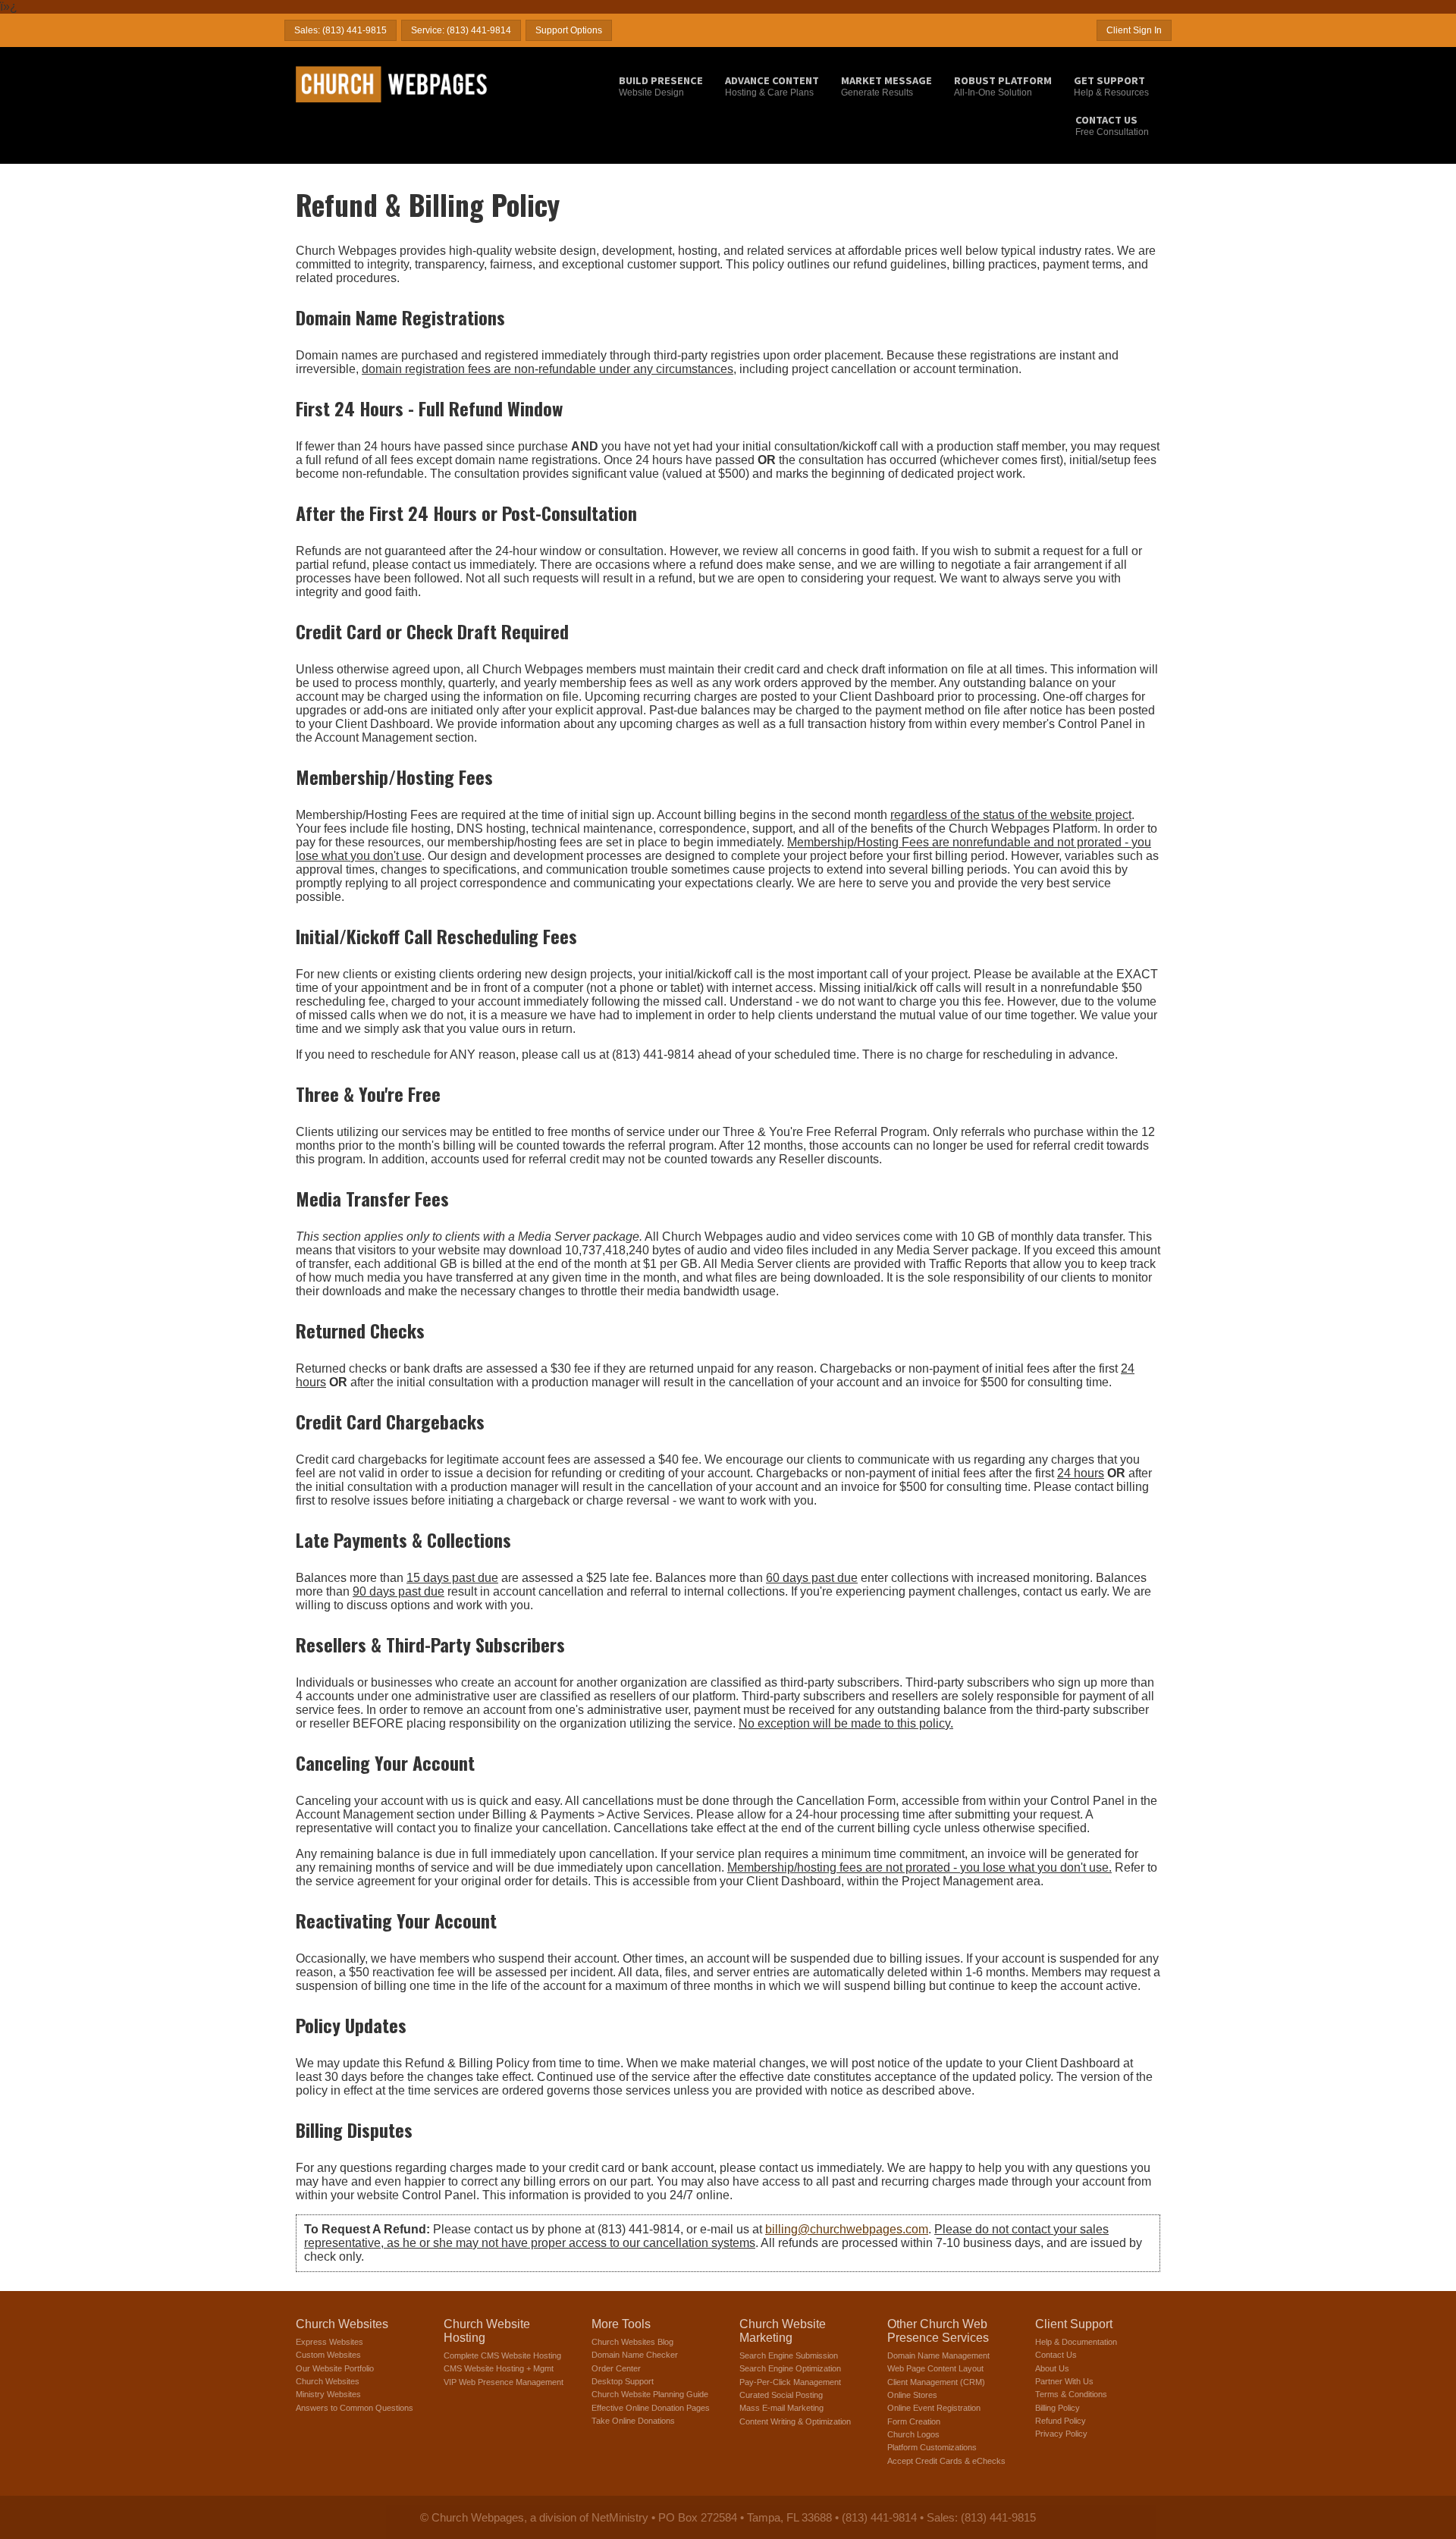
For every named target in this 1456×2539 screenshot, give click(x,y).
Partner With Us (1064, 2381)
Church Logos (913, 2434)
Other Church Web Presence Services (938, 2331)
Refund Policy (1061, 2421)
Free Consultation (1112, 125)
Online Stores (912, 2395)
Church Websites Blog (632, 2342)
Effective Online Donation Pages (651, 2408)
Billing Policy (1057, 2408)
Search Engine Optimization (790, 2368)
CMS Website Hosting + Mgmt (499, 2368)
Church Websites (342, 2324)
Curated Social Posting (781, 2395)
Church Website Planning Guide (650, 2394)
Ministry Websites (328, 2394)
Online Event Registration (934, 2408)
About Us (1052, 2368)
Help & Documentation (1076, 2342)
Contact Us (1056, 2355)
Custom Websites (328, 2355)
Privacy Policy (1061, 2434)
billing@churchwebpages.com (847, 2229)
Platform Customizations (932, 2447)
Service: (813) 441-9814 (461, 30)
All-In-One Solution (1003, 86)
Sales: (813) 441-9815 (340, 30)
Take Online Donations (633, 2421)
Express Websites (329, 2342)
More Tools (621, 2324)
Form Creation (914, 2421)
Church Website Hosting (487, 2331)
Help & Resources (1111, 86)
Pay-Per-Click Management (790, 2382)
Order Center (616, 2368)
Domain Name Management (938, 2355)
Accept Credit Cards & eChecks (946, 2461)
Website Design (661, 86)
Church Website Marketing (783, 2331)
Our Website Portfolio (335, 2368)
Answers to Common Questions (355, 2408)
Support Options (569, 30)
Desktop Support (623, 2381)
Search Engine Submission (789, 2355)
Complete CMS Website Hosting (502, 2355)
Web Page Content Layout (935, 2368)
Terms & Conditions (1071, 2394)
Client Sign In (1134, 30)
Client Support (1074, 2324)
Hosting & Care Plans (772, 86)
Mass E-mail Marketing (781, 2408)
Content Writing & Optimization (795, 2421)
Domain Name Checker (635, 2355)
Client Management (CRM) (936, 2382)
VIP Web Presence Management (504, 2382)
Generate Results (886, 86)
